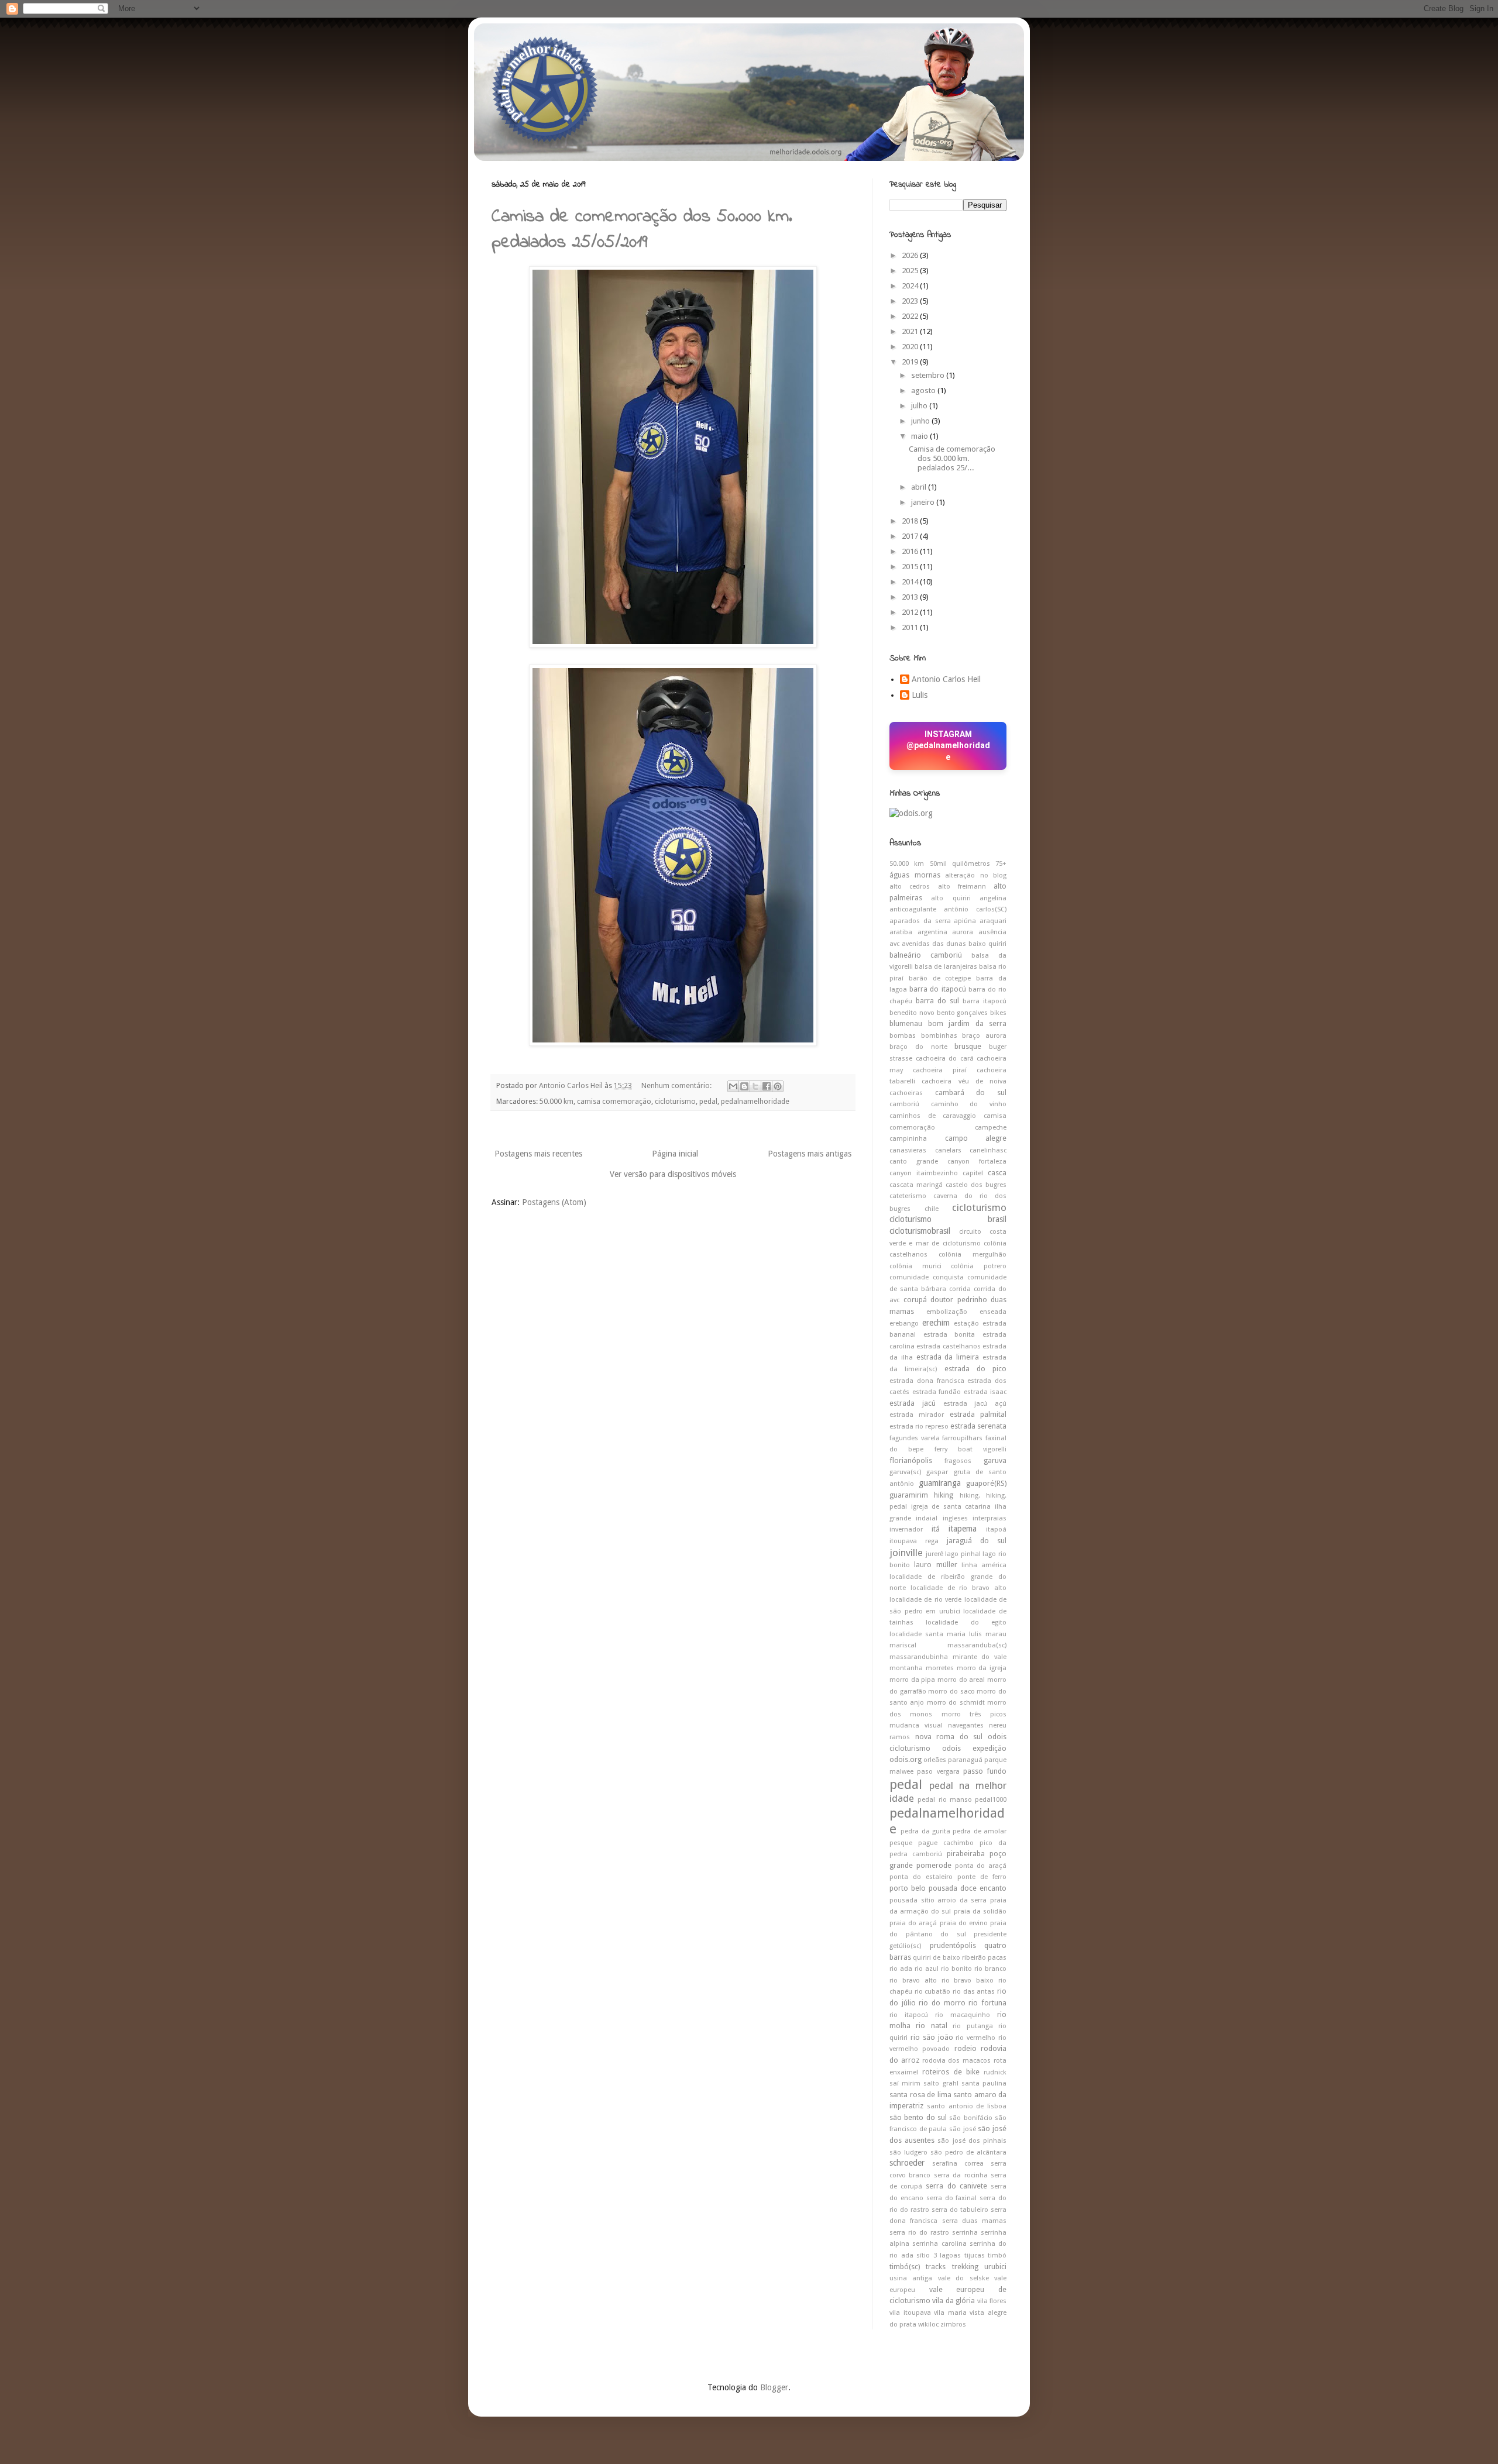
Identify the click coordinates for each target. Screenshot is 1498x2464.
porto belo (908, 1888)
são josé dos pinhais (972, 2141)
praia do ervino (964, 1923)
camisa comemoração (614, 1101)
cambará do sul (971, 1092)
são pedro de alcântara (968, 2152)
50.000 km (556, 1101)
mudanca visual (916, 1725)
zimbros (953, 2324)
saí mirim (905, 2083)
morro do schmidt (956, 1703)
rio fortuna (987, 2003)
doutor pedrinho (959, 1300)
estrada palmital (978, 1414)
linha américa (984, 1565)
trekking (965, 2267)
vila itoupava (910, 2313)
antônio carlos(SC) (975, 909)
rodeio (966, 2048)
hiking (944, 1495)
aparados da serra (920, 921)
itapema (963, 1529)
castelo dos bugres (976, 1185)
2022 (911, 316)
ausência (992, 932)
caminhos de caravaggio (933, 1116)
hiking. (970, 1496)
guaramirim (909, 1495)
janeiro (924, 502)
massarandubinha (919, 1657)
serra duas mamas (975, 2221)
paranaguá (965, 1760)
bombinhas (939, 1036)
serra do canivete (956, 2186)
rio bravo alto (913, 1981)
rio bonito (956, 1969)
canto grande (914, 1162)
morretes (940, 1668)
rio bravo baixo (968, 1981)
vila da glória (954, 2300)
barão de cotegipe (940, 978)
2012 (911, 612)
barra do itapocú (937, 989)
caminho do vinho (969, 1104)
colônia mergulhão (973, 1255)
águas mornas (915, 875)
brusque (968, 1046)
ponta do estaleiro (921, 1877)
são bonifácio (970, 2118)
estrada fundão (937, 1392)
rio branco (990, 1969)
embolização (947, 1312)
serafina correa (958, 2164)
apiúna (965, 921)
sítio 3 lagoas (939, 2255)
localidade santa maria (927, 1634)
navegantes (966, 1725)
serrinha (965, 2233)
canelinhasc (988, 1150)
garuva (995, 1460)
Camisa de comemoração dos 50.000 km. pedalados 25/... (952, 458)
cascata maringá (916, 1185)
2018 (911, 521)
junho (921, 421)
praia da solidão (980, 1911)
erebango (904, 1324)
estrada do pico (976, 1369)
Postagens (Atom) (554, 1202)
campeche (991, 1128)
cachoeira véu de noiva (964, 1081)
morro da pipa (912, 1680)
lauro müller (935, 1565)
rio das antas (974, 1992)
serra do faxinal (952, 2198)
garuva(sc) (905, 1472)
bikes (998, 1013)
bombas (903, 1036)
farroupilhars (962, 1438)
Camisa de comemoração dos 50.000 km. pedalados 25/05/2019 (642, 230)
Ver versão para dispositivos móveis (673, 1174)
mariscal (903, 1645)
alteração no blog (976, 875)
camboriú (904, 1104)
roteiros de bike (951, 2072)
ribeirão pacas (984, 1958)
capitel (973, 1173)
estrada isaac (985, 1392)
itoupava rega (914, 1541)
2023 (911, 301)
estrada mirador (917, 1415)
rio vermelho (975, 2038)
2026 (911, 255)
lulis (975, 1634)
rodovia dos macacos (957, 2061)
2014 (911, 582)
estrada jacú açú (975, 1404)
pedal (708, 1101)
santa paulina (984, 2083)
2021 (911, 331)
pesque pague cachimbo (932, 1843)
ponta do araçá (981, 1866)
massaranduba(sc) (977, 1645)
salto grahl (941, 2083)
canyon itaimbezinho (924, 1173)
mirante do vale (980, 1657)
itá (936, 1529)
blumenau (906, 1023)
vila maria (950, 2313)
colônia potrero (979, 1266)
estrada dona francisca (927, 1381)
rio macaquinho (963, 2015)
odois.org (906, 1759)
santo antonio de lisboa (967, 2106)
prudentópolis (953, 1945)
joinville (906, 1553)
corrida (960, 1289)
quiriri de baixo (936, 1958)
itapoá (996, 1529)
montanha (906, 1668)
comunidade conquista (927, 1277)
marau (996, 1634)
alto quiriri (951, 898)
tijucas (975, 2255)
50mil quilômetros (960, 864)
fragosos (958, 1461)
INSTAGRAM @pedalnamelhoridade (948, 746)
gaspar (937, 1472)
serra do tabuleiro (960, 2210)
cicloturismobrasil (920, 1231)
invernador (906, 1529)
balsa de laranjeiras (946, 967)
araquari (993, 921)
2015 (911, 567)
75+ (1001, 864)
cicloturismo (675, 1101)
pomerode (934, 1865)
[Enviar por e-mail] (733, 1086)
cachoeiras (906, 1093)
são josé (963, 2129)
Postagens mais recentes (538, 1154)
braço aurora (984, 1036)
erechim (936, 1323)
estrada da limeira (948, 1357)
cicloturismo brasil (948, 1219)
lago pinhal (963, 1554)
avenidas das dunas (934, 944)
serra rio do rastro (919, 2233)
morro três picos (974, 1714)
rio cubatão (933, 1992)
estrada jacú (913, 1403)
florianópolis (911, 1460)
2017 (911, 536)
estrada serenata (978, 1426)
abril (920, 487)
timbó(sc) (905, 2267)
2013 (911, 597)
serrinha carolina (939, 2244)
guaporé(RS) (986, 1483)
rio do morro (942, 2003)
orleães (935, 1760)
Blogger (774, 2387)
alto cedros (910, 887)
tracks (936, 2267)
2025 (911, 271)
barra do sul (937, 1001)
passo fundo (985, 1771)
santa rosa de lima (920, 2095)
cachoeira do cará (945, 1059)
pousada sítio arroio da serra (938, 1900)
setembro (929, 375)
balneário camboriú (926, 955)
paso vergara (938, 1772)
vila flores (992, 2301)
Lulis (920, 695)
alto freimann (962, 887)
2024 (911, 286)
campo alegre (976, 1138)
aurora (963, 932)
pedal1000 (991, 1800)
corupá (915, 1300)
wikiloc (928, 2324)
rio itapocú (909, 2015)
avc (894, 944)
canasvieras (908, 1150)
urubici (995, 2267)
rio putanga (973, 2026)
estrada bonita (949, 1335)
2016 (911, 551)
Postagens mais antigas (810, 1154)
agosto (924, 390)
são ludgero (908, 2152)
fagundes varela (915, 1438)
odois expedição (974, 1748)
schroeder (907, 2163)
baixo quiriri (987, 944)
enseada (993, 1312)
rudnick (995, 2072)
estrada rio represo (919, 1427)
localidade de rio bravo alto (958, 1588)
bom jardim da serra (968, 1023)
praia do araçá (913, 1923)
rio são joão (932, 2037)
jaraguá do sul (977, 1541)
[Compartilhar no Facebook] (767, 1086)
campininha (908, 1139)
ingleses (955, 1518)
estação (966, 1324)
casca (997, 1173)
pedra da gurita (925, 1831)
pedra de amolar (980, 1831)
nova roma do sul (949, 1737)
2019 (911, 362)
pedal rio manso (945, 1800)
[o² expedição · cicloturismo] (911, 813)
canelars (948, 1150)
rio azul (927, 1969)
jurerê (934, 1554)
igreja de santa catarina (951, 1507)
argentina (932, 932)
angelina (993, 898)
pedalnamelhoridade (755, 1101)
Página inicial (675, 1154)
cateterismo (908, 1196)
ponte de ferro (982, 1877)
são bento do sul (918, 2117)
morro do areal (961, 1680)
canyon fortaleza (977, 1162)
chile (932, 1209)
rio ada (901, 1969)
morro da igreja (982, 1668)
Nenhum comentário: (677, 1085)
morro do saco (951, 1692)
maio (920, 436)
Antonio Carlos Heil (946, 679)
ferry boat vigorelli (971, 1449)
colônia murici (915, 1266)
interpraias (989, 1518)
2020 (911, 347)
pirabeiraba (966, 1854)
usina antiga (911, 2278)
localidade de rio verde (925, 1600)
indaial (927, 1518)
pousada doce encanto (968, 1888)
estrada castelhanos (948, 1346)
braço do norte (918, 1047)
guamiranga (940, 1483)
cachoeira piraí (940, 1070)
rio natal (931, 2026)
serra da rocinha (961, 2175)
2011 (911, 627)
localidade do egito (966, 1622)
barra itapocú (985, 1001)
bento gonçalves (963, 1013)
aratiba (901, 932)
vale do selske (963, 2278)
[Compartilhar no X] (755, 1086)
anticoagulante (913, 909)
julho (920, 406)
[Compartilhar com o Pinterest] (778, 1086)
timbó (997, 2255)
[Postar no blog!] (744, 1086)
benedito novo (912, 1013)
